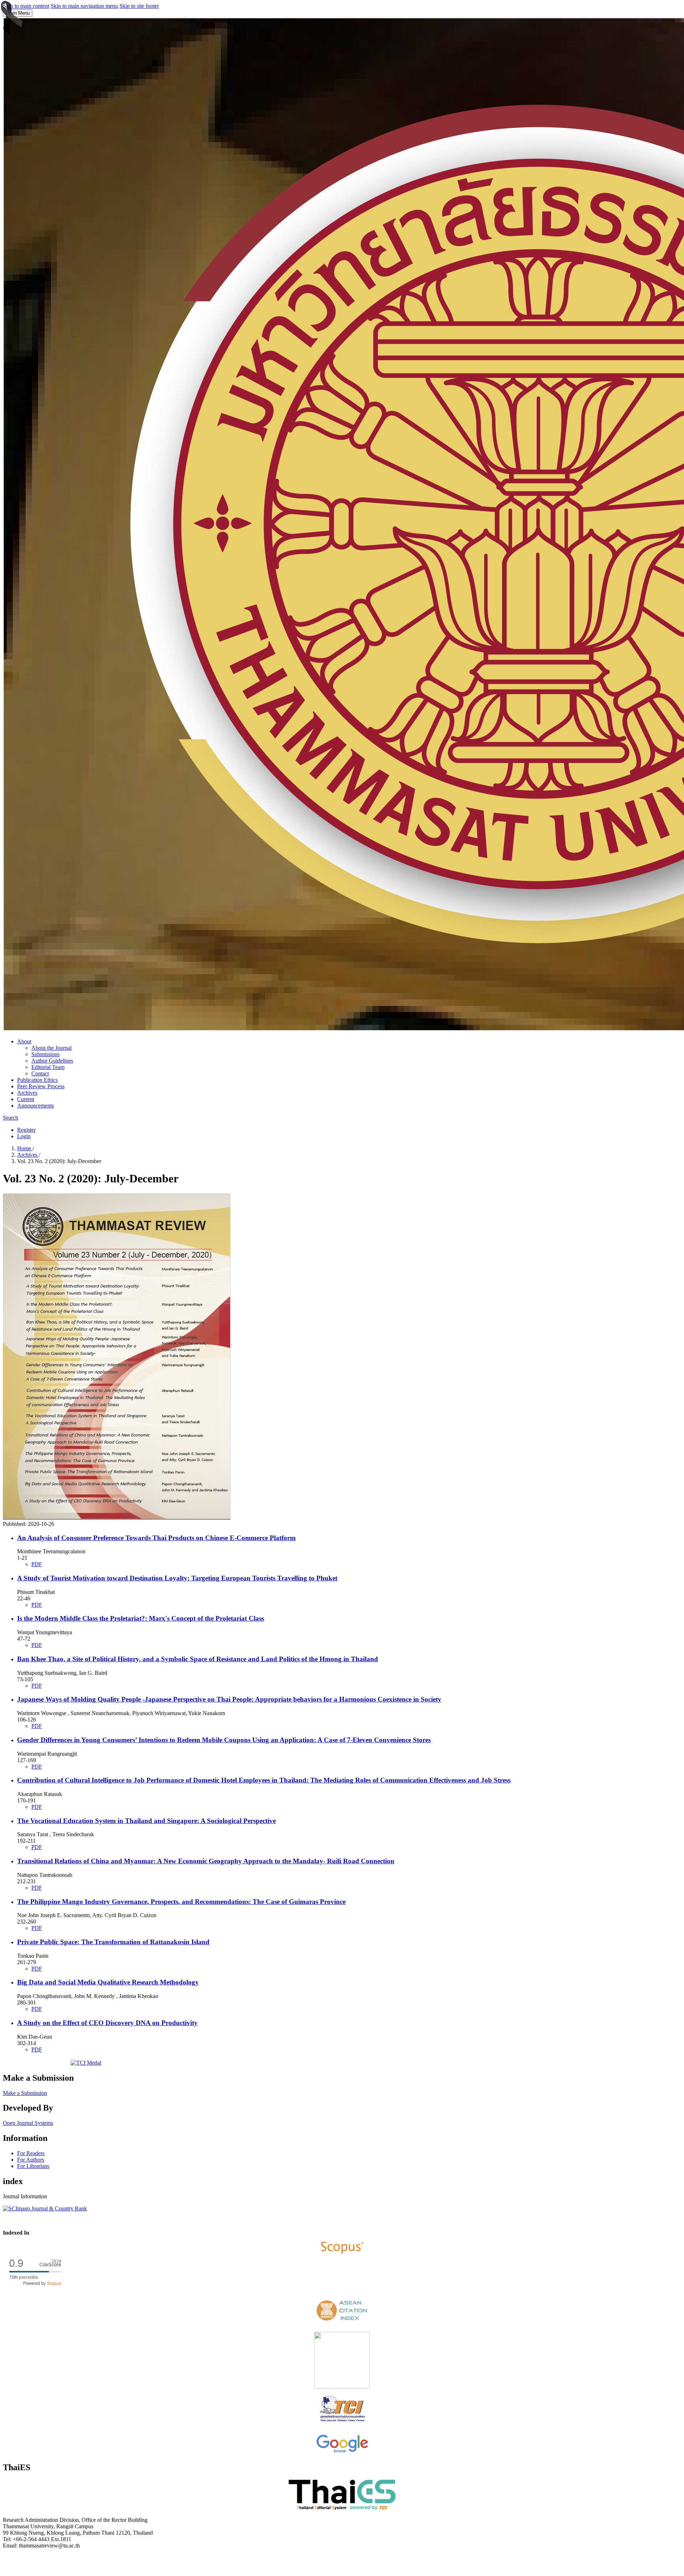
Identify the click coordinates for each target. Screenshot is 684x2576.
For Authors (31, 2160)
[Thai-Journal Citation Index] (342, 2423)
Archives (27, 1093)
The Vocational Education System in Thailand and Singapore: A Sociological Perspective (146, 1821)
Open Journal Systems (28, 2123)
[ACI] (342, 2323)
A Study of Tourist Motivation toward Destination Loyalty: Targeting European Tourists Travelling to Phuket (177, 1578)
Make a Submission (25, 2093)
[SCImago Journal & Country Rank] (45, 2208)
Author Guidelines (52, 1061)
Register (26, 1130)
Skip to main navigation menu (84, 6)
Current (26, 1099)
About (24, 1041)
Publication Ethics (37, 1080)
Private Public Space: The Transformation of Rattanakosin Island (113, 1942)
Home (25, 1148)
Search (11, 1118)
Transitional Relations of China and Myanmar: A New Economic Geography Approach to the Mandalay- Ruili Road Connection (206, 1861)
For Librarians (33, 2166)
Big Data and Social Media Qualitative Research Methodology (108, 1982)
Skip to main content (26, 6)
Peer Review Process (41, 1086)
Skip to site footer (139, 6)
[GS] (342, 2452)
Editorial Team (48, 1067)
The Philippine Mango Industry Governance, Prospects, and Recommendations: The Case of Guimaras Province (181, 1902)
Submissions (45, 1054)
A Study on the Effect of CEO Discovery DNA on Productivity (107, 2023)
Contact (40, 1073)
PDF (37, 1564)
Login (24, 1136)
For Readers (31, 2153)
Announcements (35, 1106)
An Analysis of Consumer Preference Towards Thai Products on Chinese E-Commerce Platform (156, 1538)
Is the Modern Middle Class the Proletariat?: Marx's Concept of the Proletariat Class (141, 1618)
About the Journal (51, 1048)
